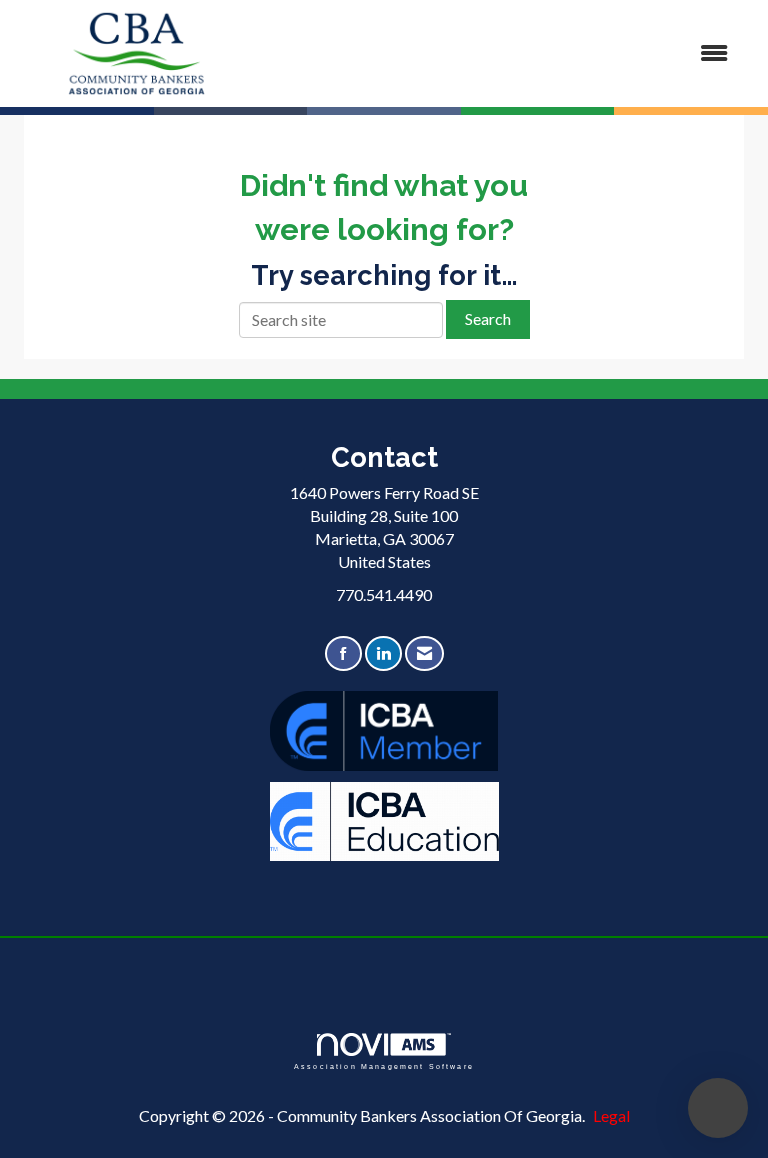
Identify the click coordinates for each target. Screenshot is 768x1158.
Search (488, 318)
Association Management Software (384, 1066)
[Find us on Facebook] (343, 653)
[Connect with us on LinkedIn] (383, 653)
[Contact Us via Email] (424, 653)
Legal (611, 1115)
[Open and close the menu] (503, 53)
